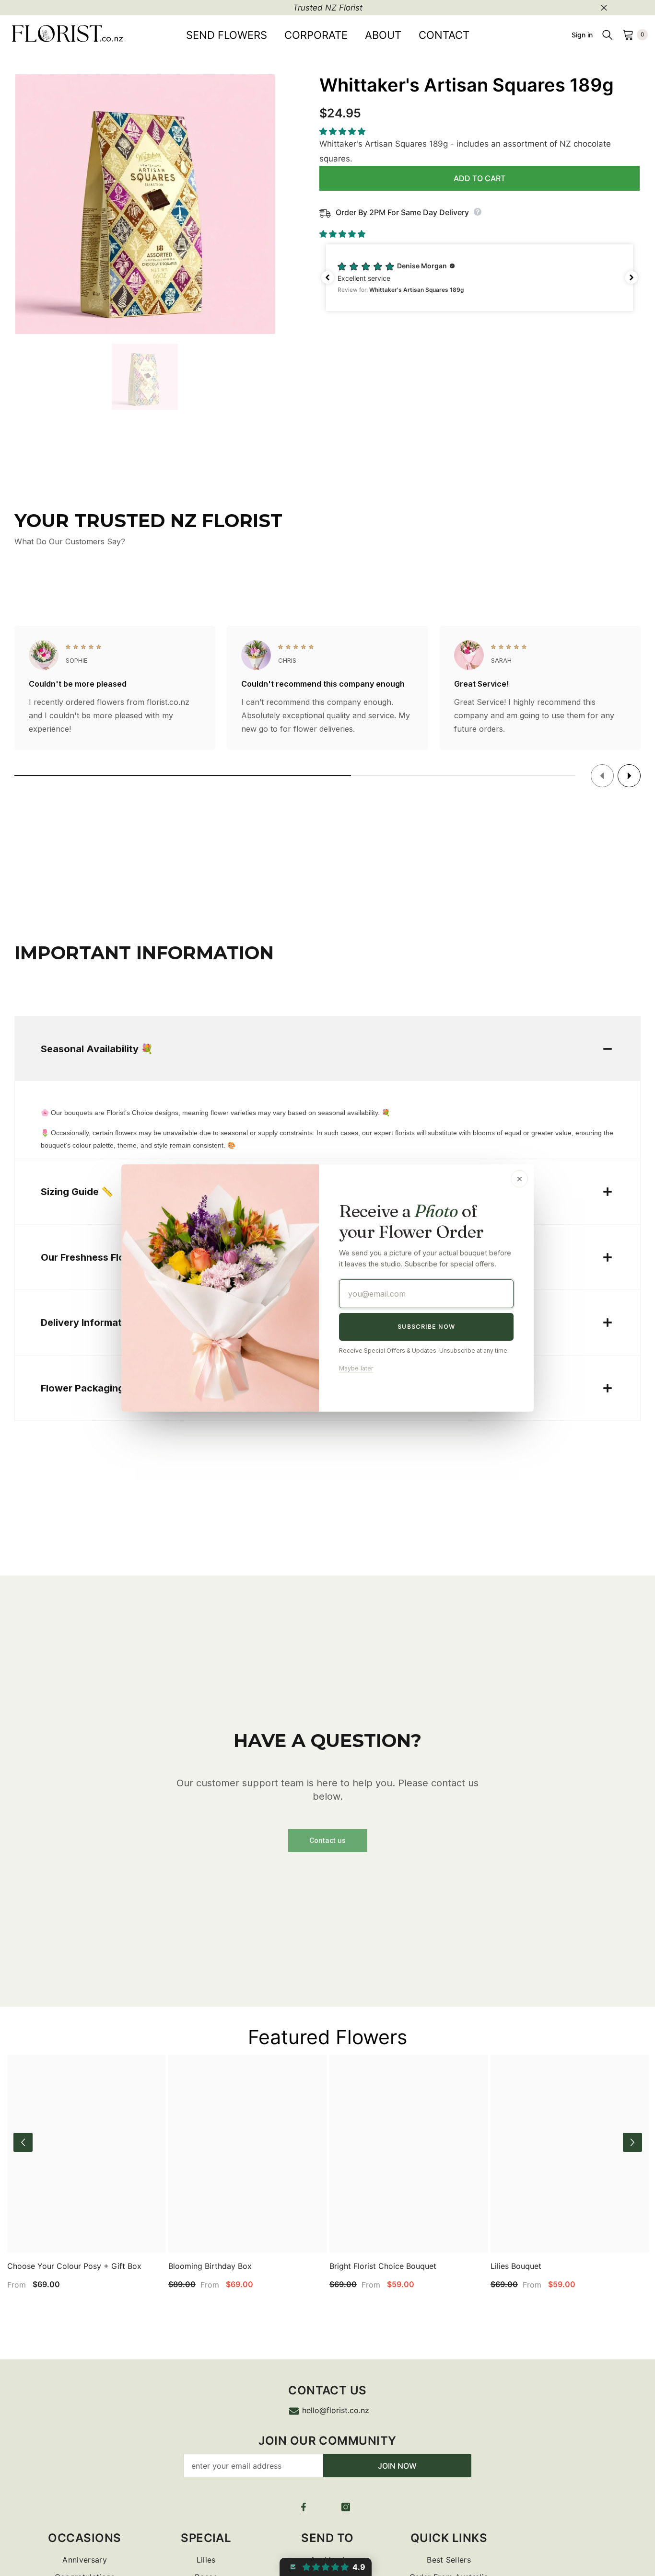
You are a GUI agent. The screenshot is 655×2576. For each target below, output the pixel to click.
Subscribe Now (427, 1327)
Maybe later (356, 1368)
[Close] (519, 1179)
